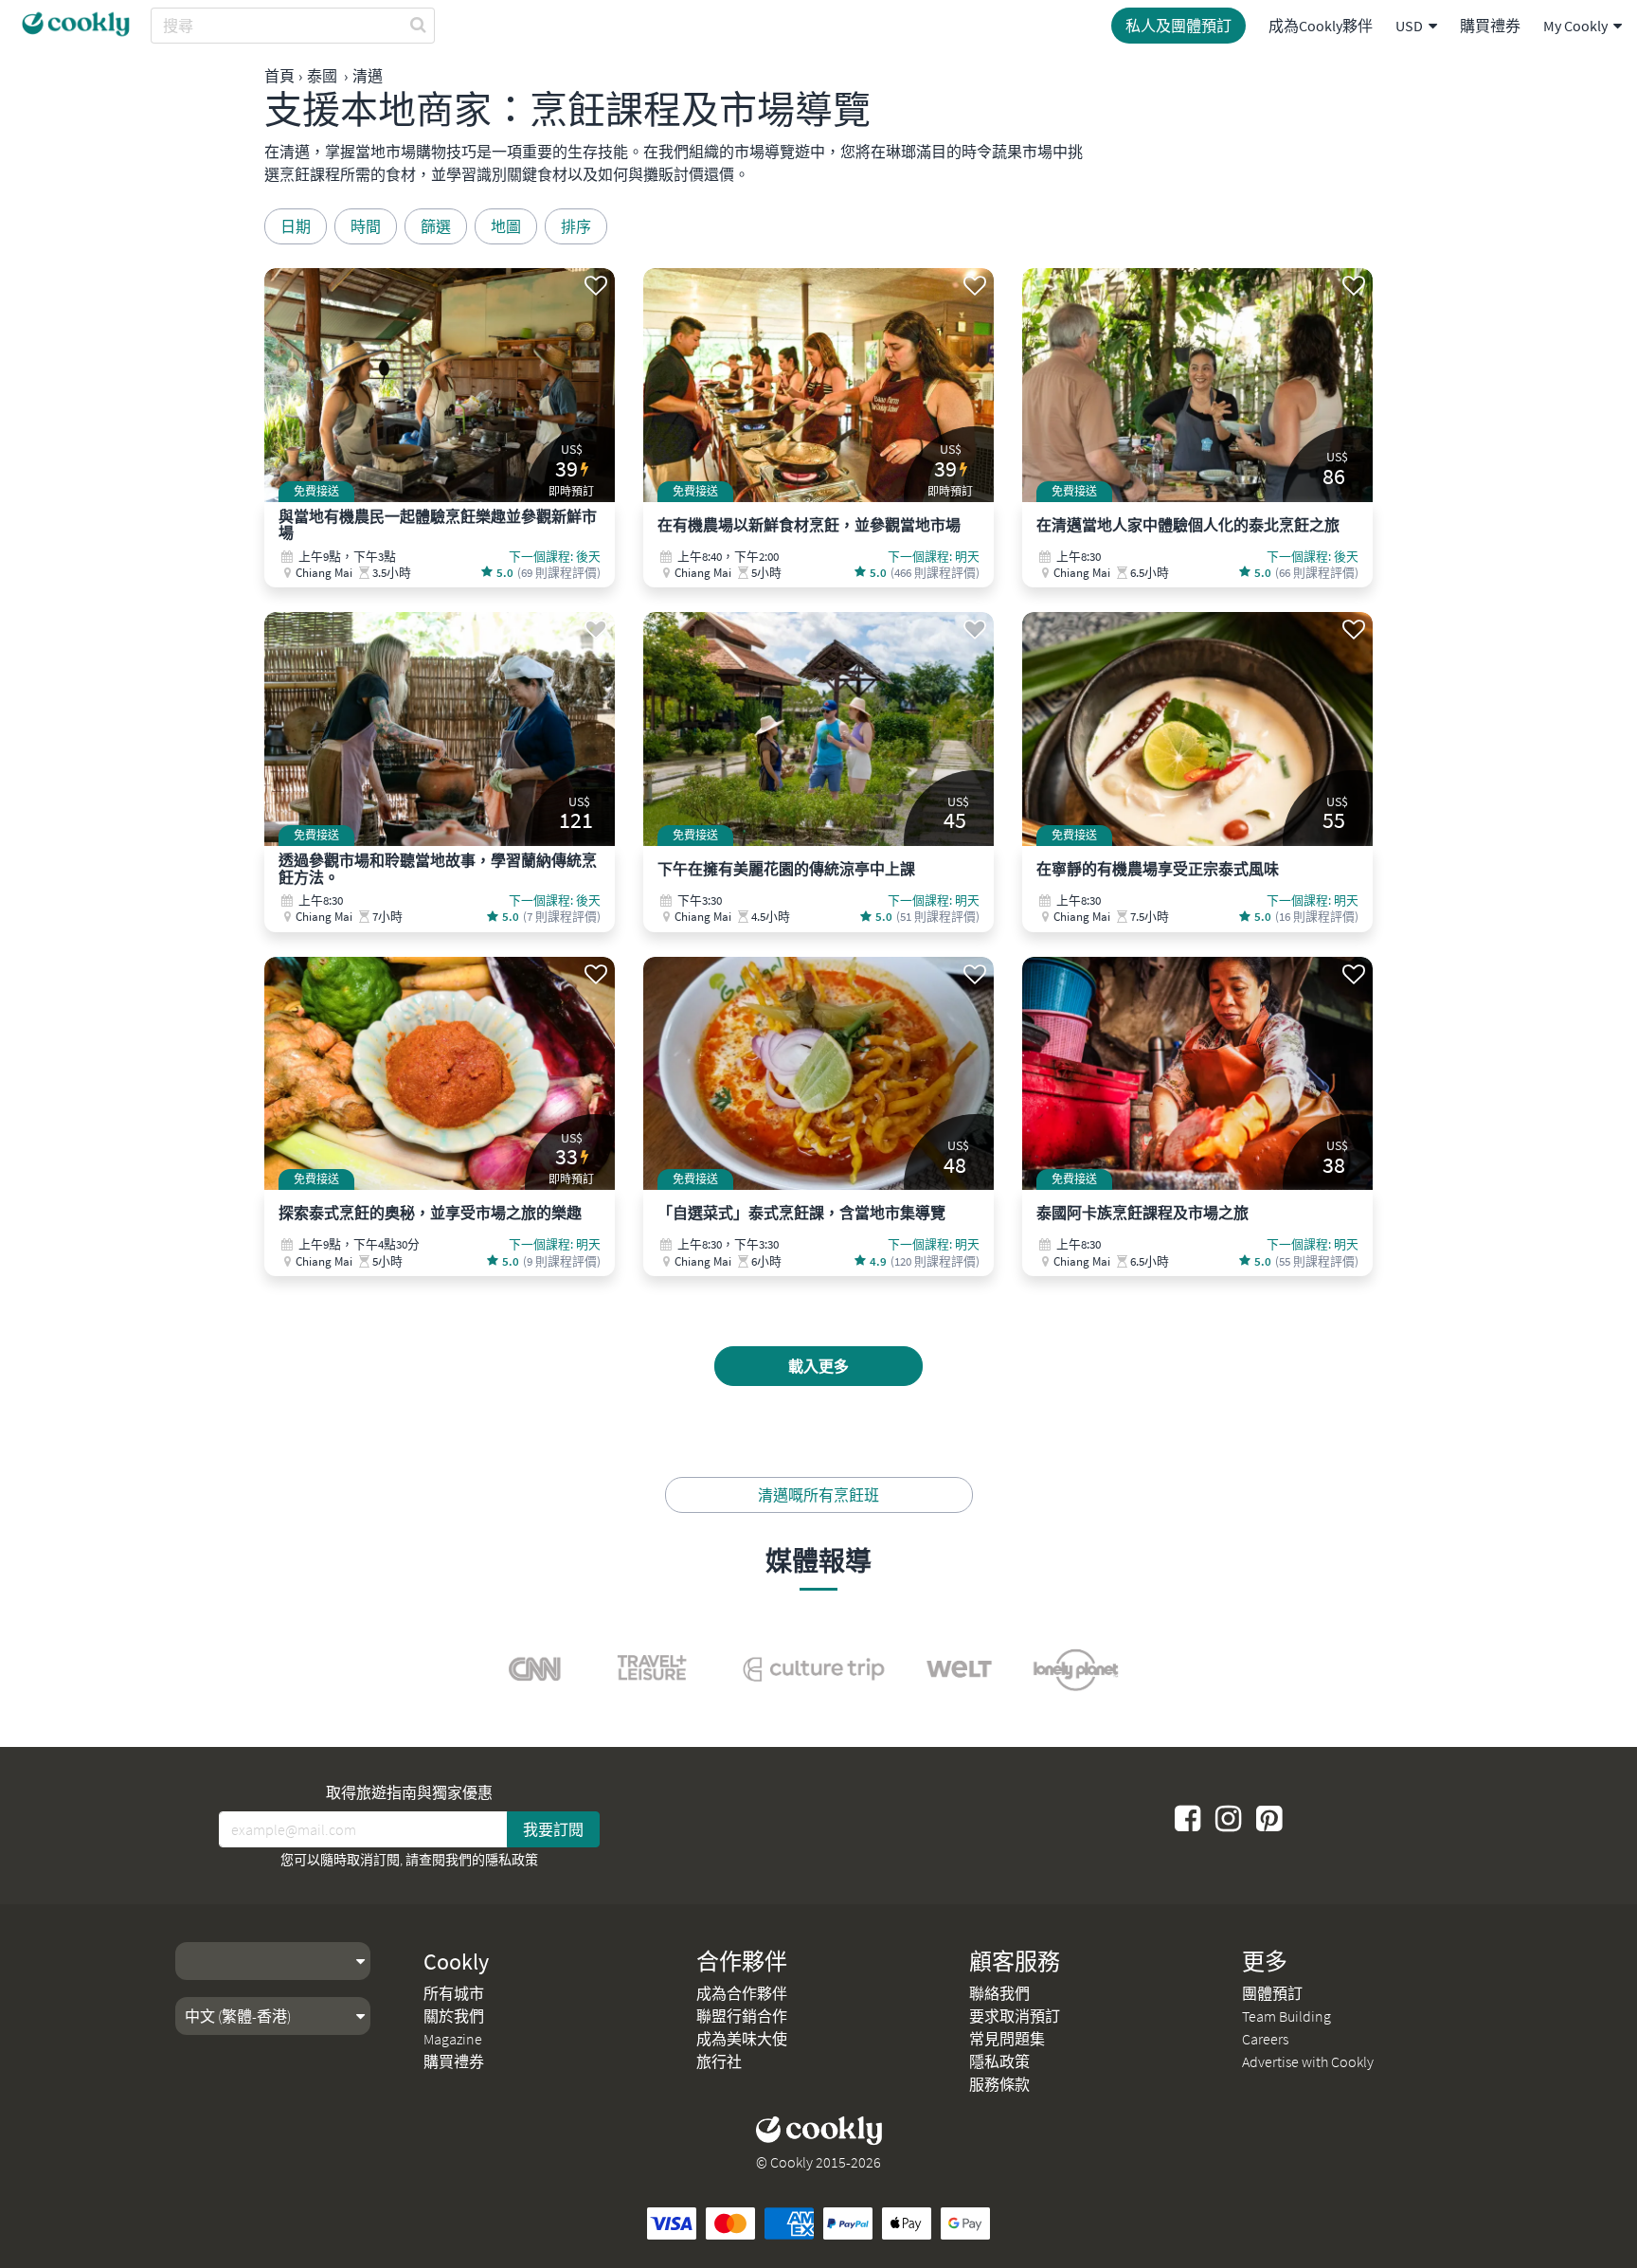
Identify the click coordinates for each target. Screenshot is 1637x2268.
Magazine (453, 2039)
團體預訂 (1272, 1993)
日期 (296, 226)
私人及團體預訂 (1178, 26)
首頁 (279, 76)
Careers (1265, 2039)
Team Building (1286, 2016)
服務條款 (999, 2084)
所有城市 (454, 1993)
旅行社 (719, 2061)
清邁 (368, 76)
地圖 (506, 226)
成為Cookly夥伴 (1321, 26)
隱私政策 (512, 1860)
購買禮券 (1490, 26)
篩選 (436, 226)
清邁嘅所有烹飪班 (818, 1495)
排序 (576, 226)
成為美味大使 (742, 2039)
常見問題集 (1007, 2039)
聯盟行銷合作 (742, 2016)
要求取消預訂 (1015, 2016)
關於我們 (454, 2016)
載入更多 (818, 1366)
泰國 (322, 76)
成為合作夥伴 (742, 1993)
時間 (366, 226)
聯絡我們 (999, 1993)
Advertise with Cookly (1308, 2061)
